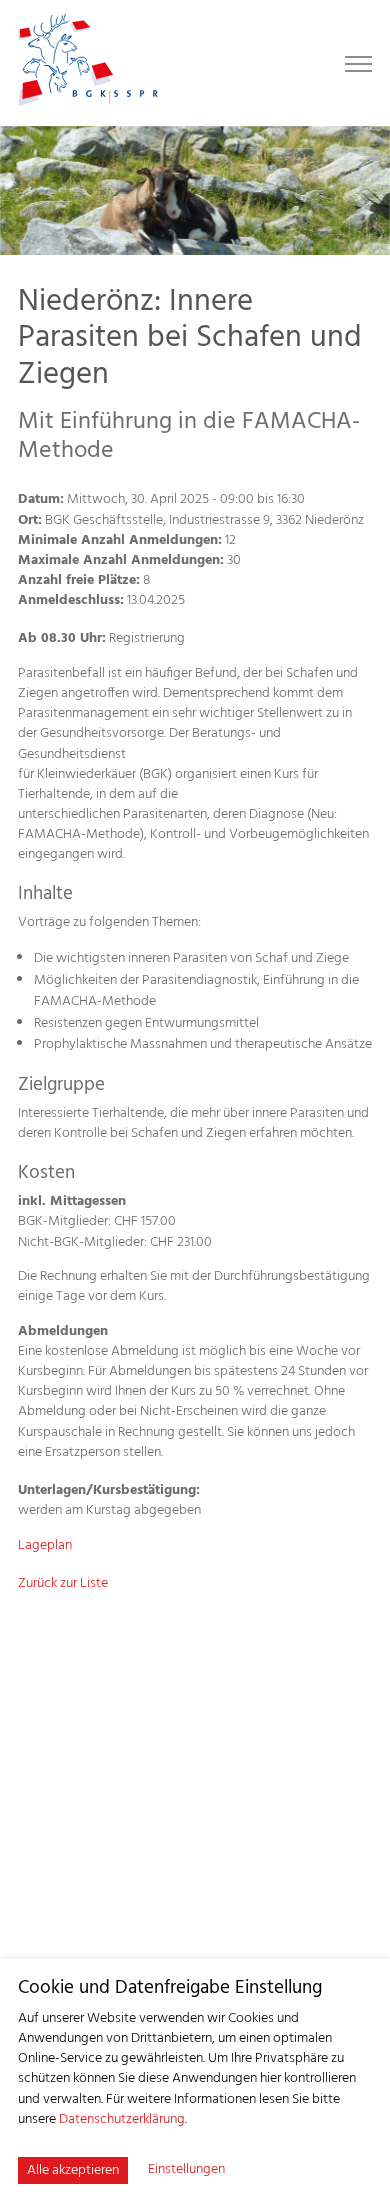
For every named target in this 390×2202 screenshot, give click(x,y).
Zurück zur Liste (63, 1583)
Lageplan (45, 1545)
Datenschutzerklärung (122, 2119)
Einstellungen (186, 2170)
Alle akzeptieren (73, 2170)
